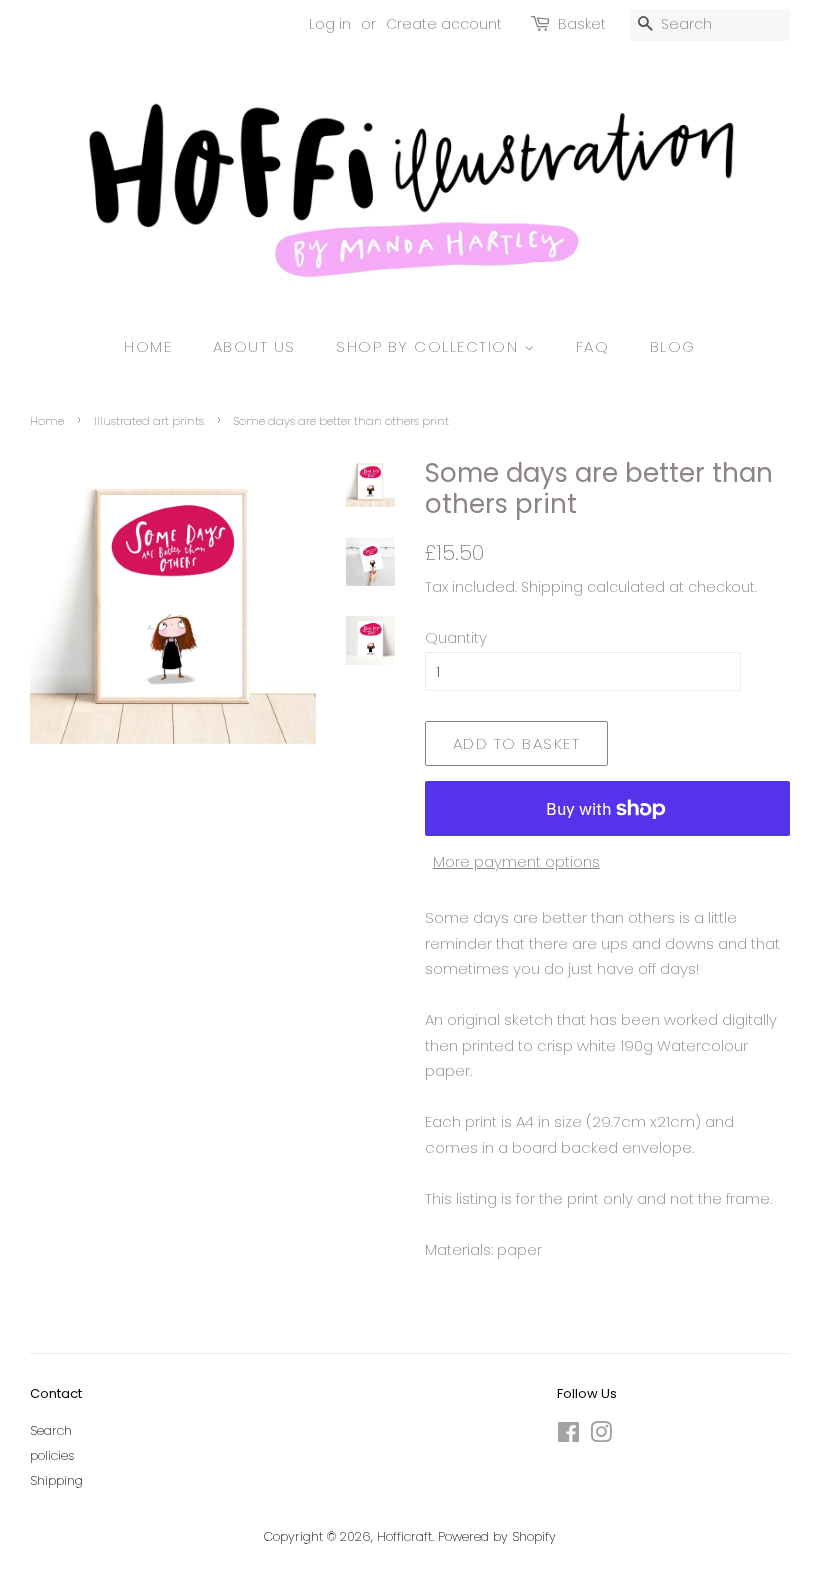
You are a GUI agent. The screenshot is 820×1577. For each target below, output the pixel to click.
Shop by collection (430, 346)
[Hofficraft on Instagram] (601, 1436)
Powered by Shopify (497, 1536)
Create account (444, 24)
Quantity (456, 637)
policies (52, 1455)
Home (148, 346)
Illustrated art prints (149, 421)
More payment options (516, 861)
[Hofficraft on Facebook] (568, 1436)
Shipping (552, 587)
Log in (330, 24)
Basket (582, 24)
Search (51, 1430)
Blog (673, 346)
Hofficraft (404, 1536)
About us (254, 346)
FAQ (593, 346)
